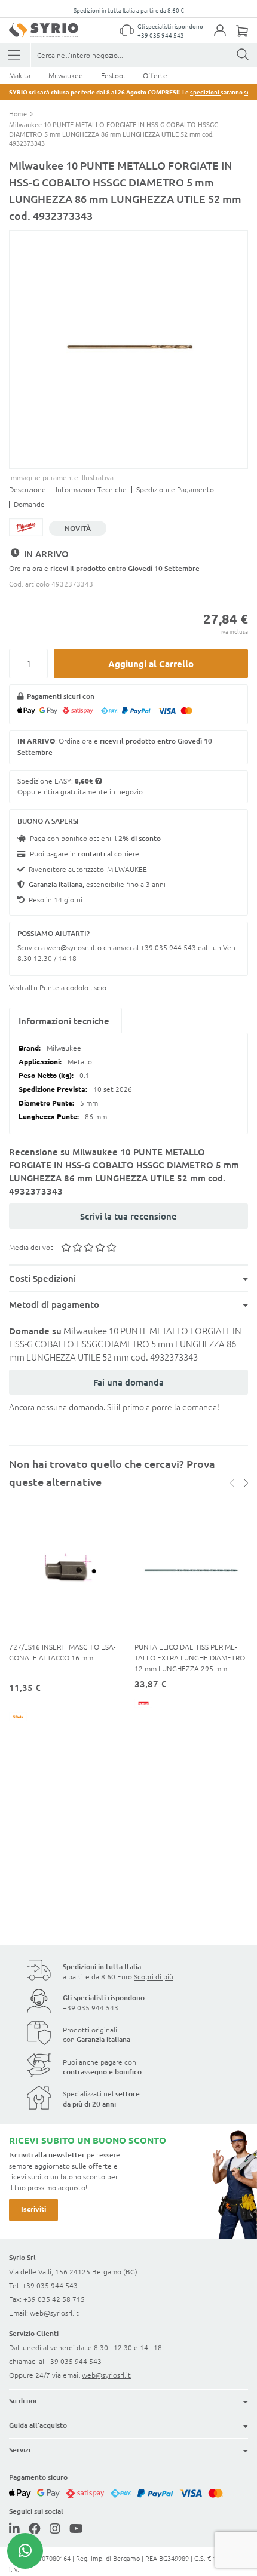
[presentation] (244, 1483)
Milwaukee (66, 75)
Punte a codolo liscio (73, 987)
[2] (15, 55)
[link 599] (55, 2528)
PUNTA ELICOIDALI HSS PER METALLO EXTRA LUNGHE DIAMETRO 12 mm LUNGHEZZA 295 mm (190, 1657)
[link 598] (35, 2528)
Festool (113, 75)
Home (19, 113)
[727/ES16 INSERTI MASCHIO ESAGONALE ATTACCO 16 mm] (66, 1571)
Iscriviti (33, 2209)
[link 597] (14, 2528)
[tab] (65, 1021)
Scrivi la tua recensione (128, 1216)
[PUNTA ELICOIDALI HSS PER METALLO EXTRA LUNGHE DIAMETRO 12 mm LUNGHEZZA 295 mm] (191, 1571)
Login (226, 38)
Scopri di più (154, 1976)
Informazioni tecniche (64, 1021)
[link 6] (44, 30)
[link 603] (25, 2551)
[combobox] (144, 55)
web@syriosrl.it (71, 947)
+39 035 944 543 (161, 35)
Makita (20, 75)
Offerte (155, 75)
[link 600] (76, 2528)
